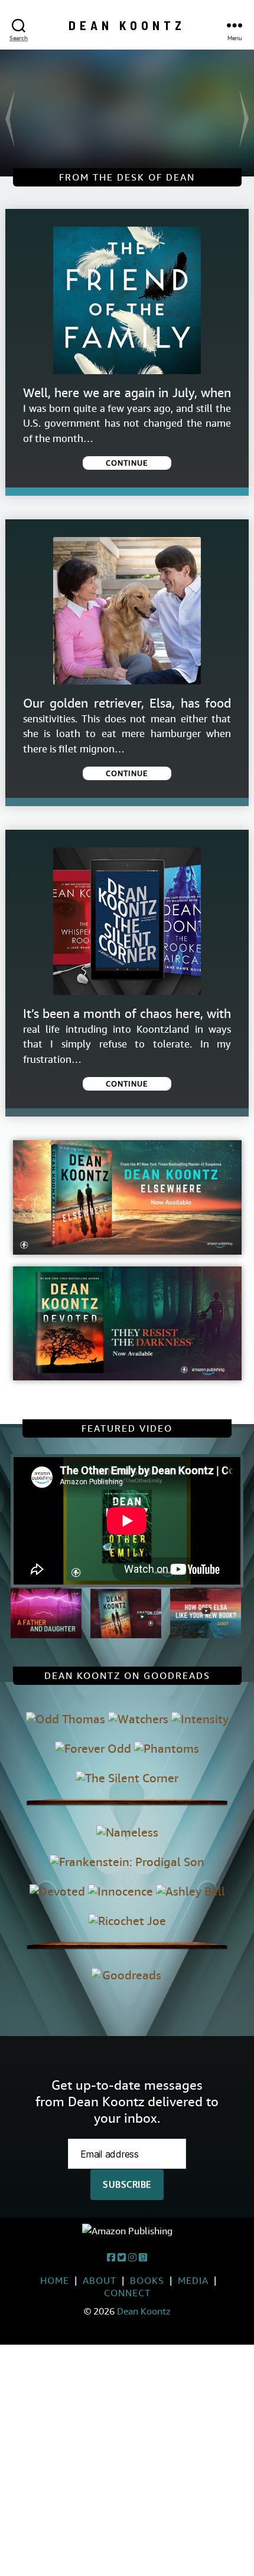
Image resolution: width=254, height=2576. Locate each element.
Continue (127, 463)
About (100, 2281)
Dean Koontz (127, 25)
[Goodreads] (143, 2258)
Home (55, 2281)
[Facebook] (111, 2258)
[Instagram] (132, 2258)
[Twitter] (122, 2258)
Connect (127, 2293)
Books (147, 2281)
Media (193, 2281)
